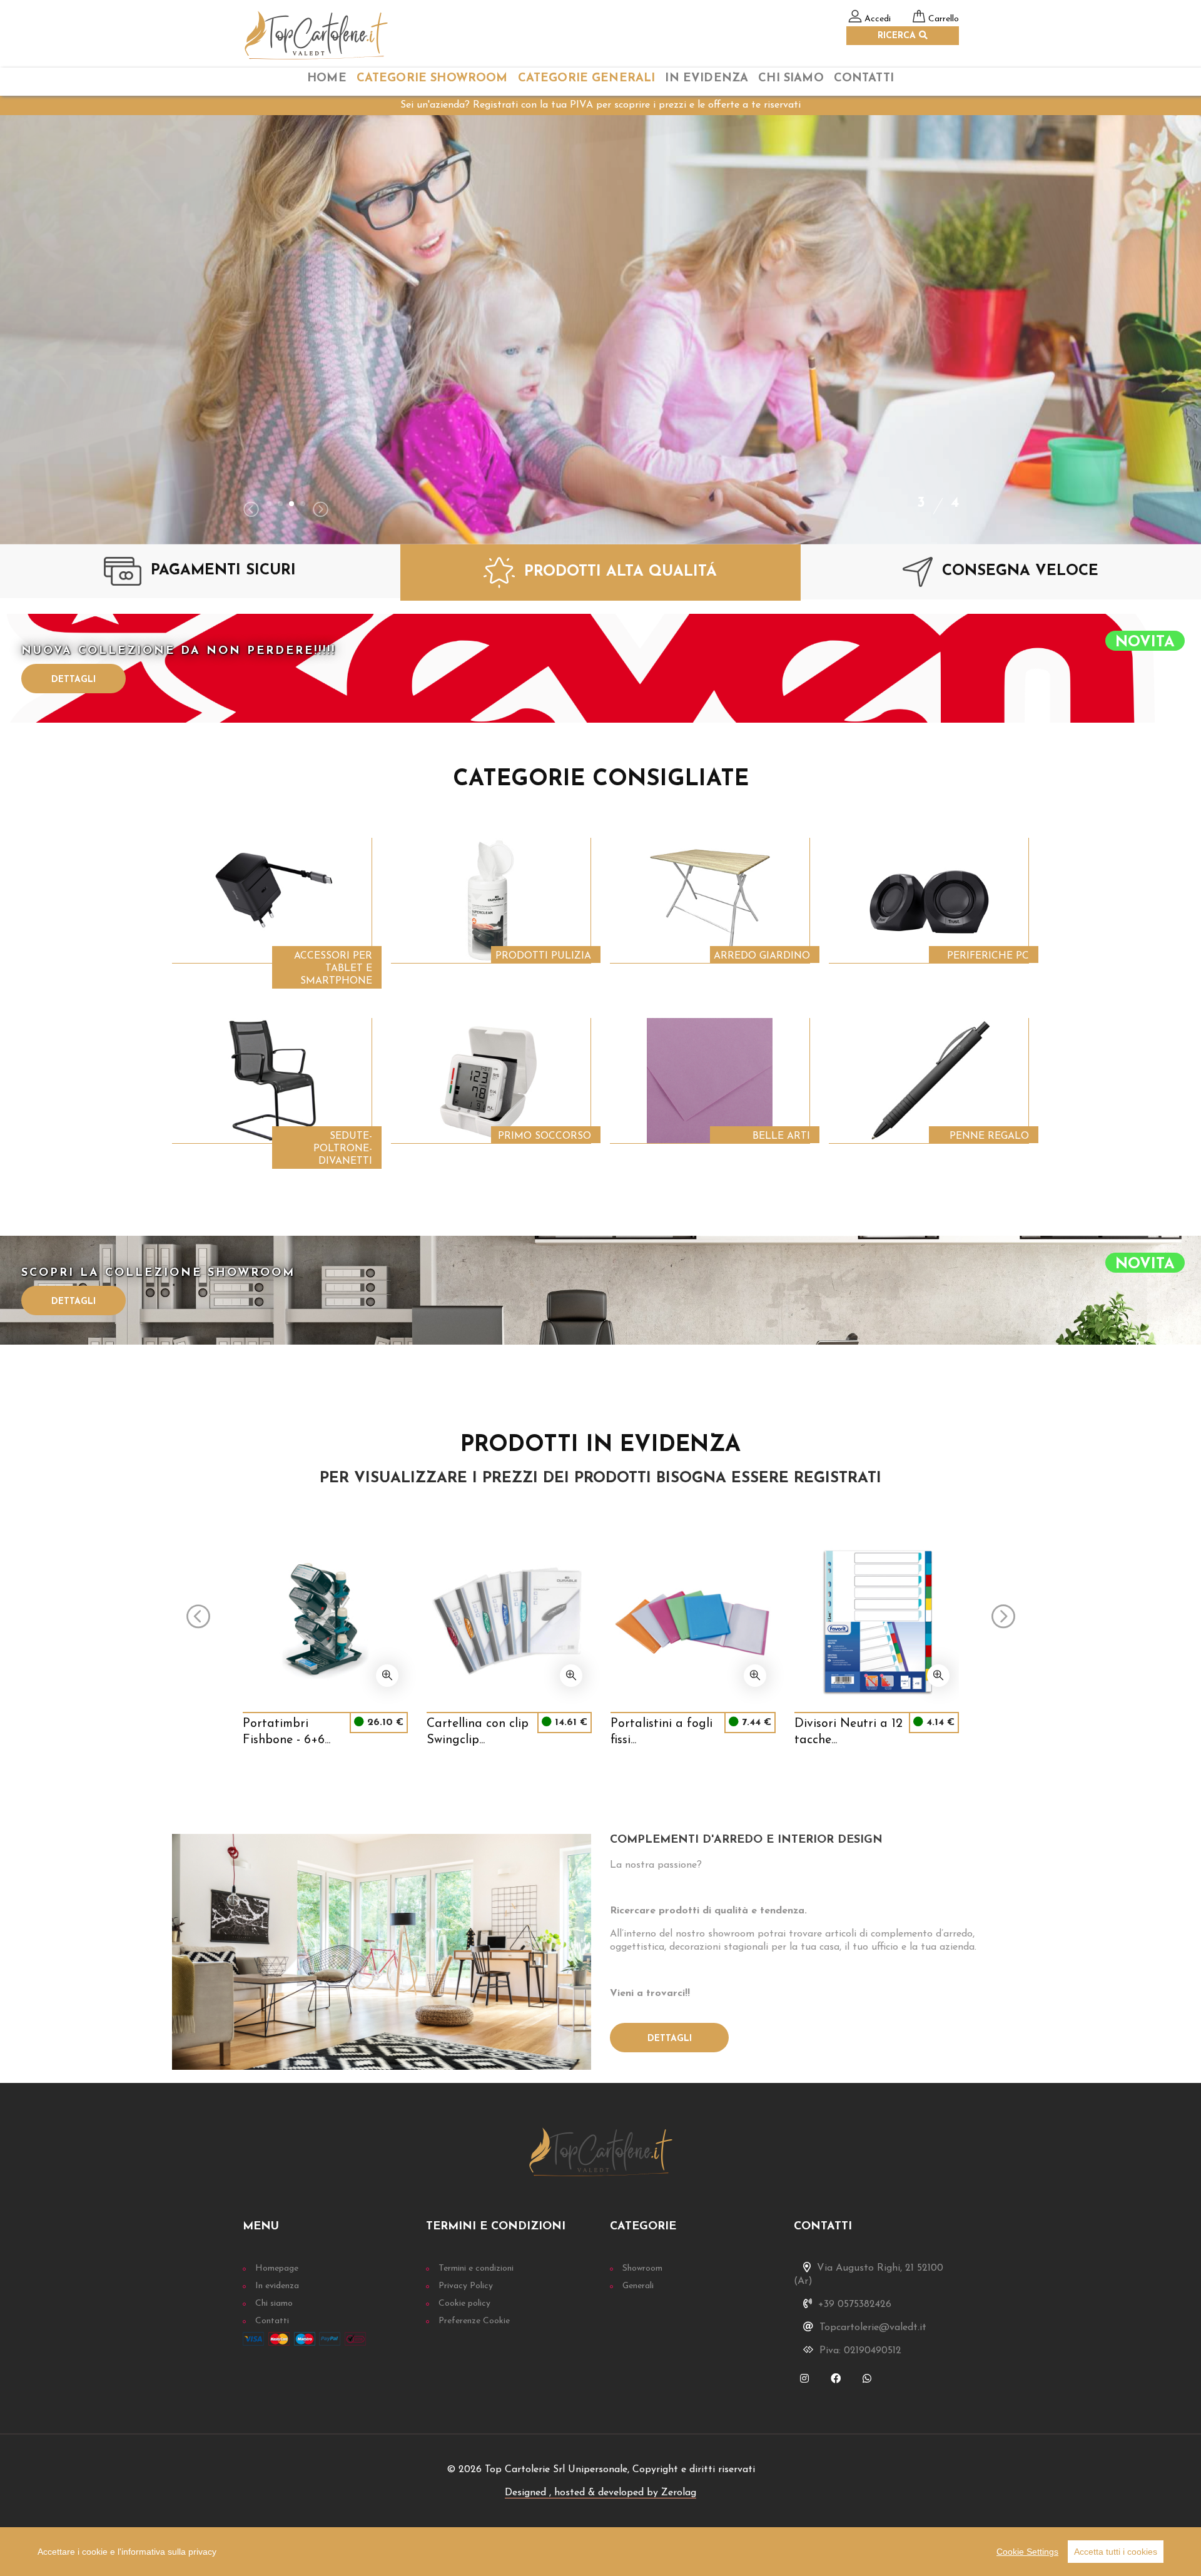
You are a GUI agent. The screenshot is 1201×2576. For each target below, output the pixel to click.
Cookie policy (464, 2304)
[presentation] (251, 511)
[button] (269, 504)
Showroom (642, 2268)
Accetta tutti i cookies (1116, 2552)
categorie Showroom (432, 79)
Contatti (864, 79)
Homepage (277, 2268)
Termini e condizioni (476, 2268)
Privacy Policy (466, 2286)
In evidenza (277, 2286)
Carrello (944, 19)
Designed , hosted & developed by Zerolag (600, 2493)
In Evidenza (707, 79)
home (327, 79)
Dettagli (73, 680)
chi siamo (791, 79)
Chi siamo (274, 2304)
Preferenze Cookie (474, 2321)
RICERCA (898, 36)
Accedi (878, 19)
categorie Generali (587, 79)
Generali (638, 2286)
